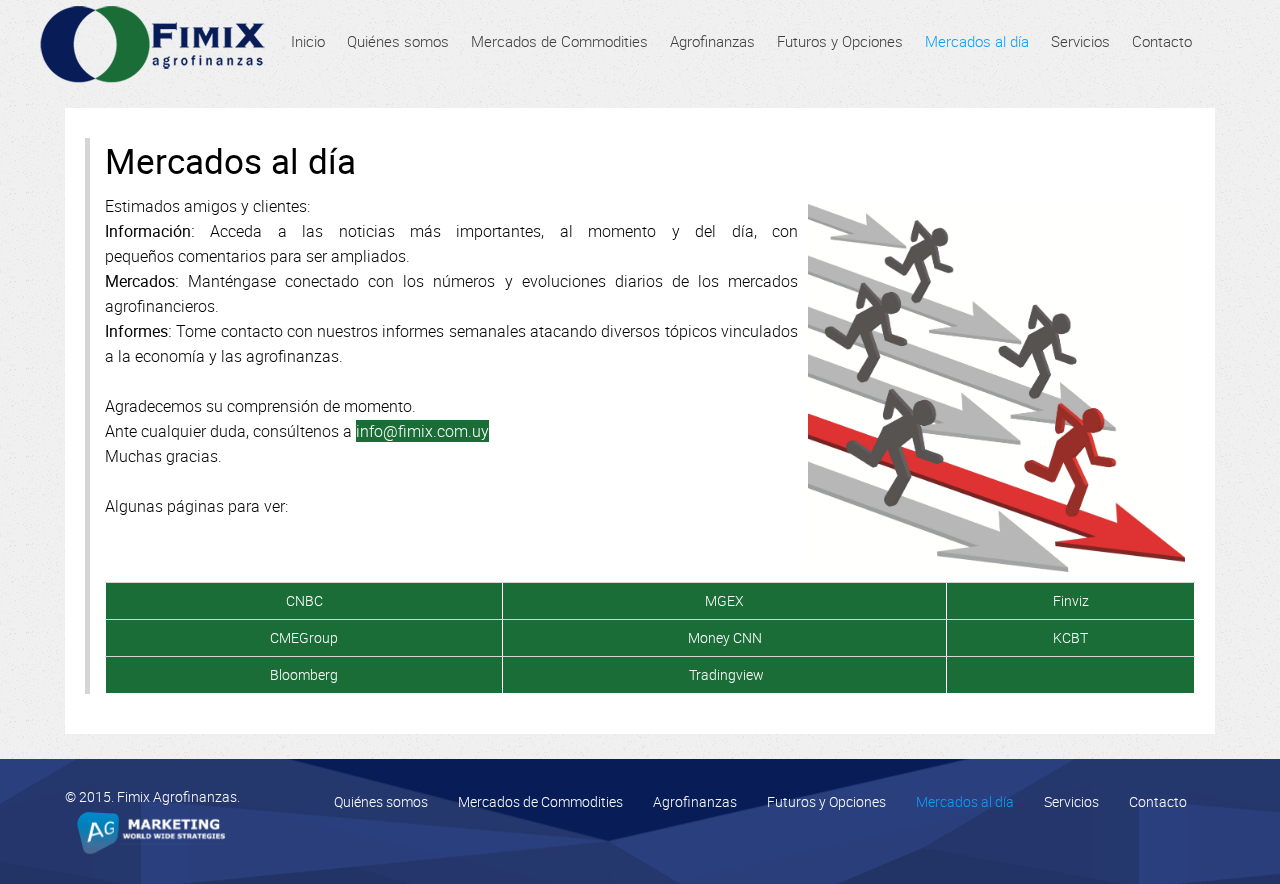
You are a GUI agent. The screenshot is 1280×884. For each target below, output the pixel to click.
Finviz (1071, 600)
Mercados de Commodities (540, 801)
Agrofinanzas (695, 801)
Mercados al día (965, 801)
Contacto (1158, 801)
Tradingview (726, 674)
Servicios (1071, 801)
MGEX (724, 600)
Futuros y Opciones (826, 801)
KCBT (1070, 637)
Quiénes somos (381, 801)
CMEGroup (304, 637)
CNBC (304, 600)
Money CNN (725, 637)
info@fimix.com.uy (422, 431)
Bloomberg (304, 674)
